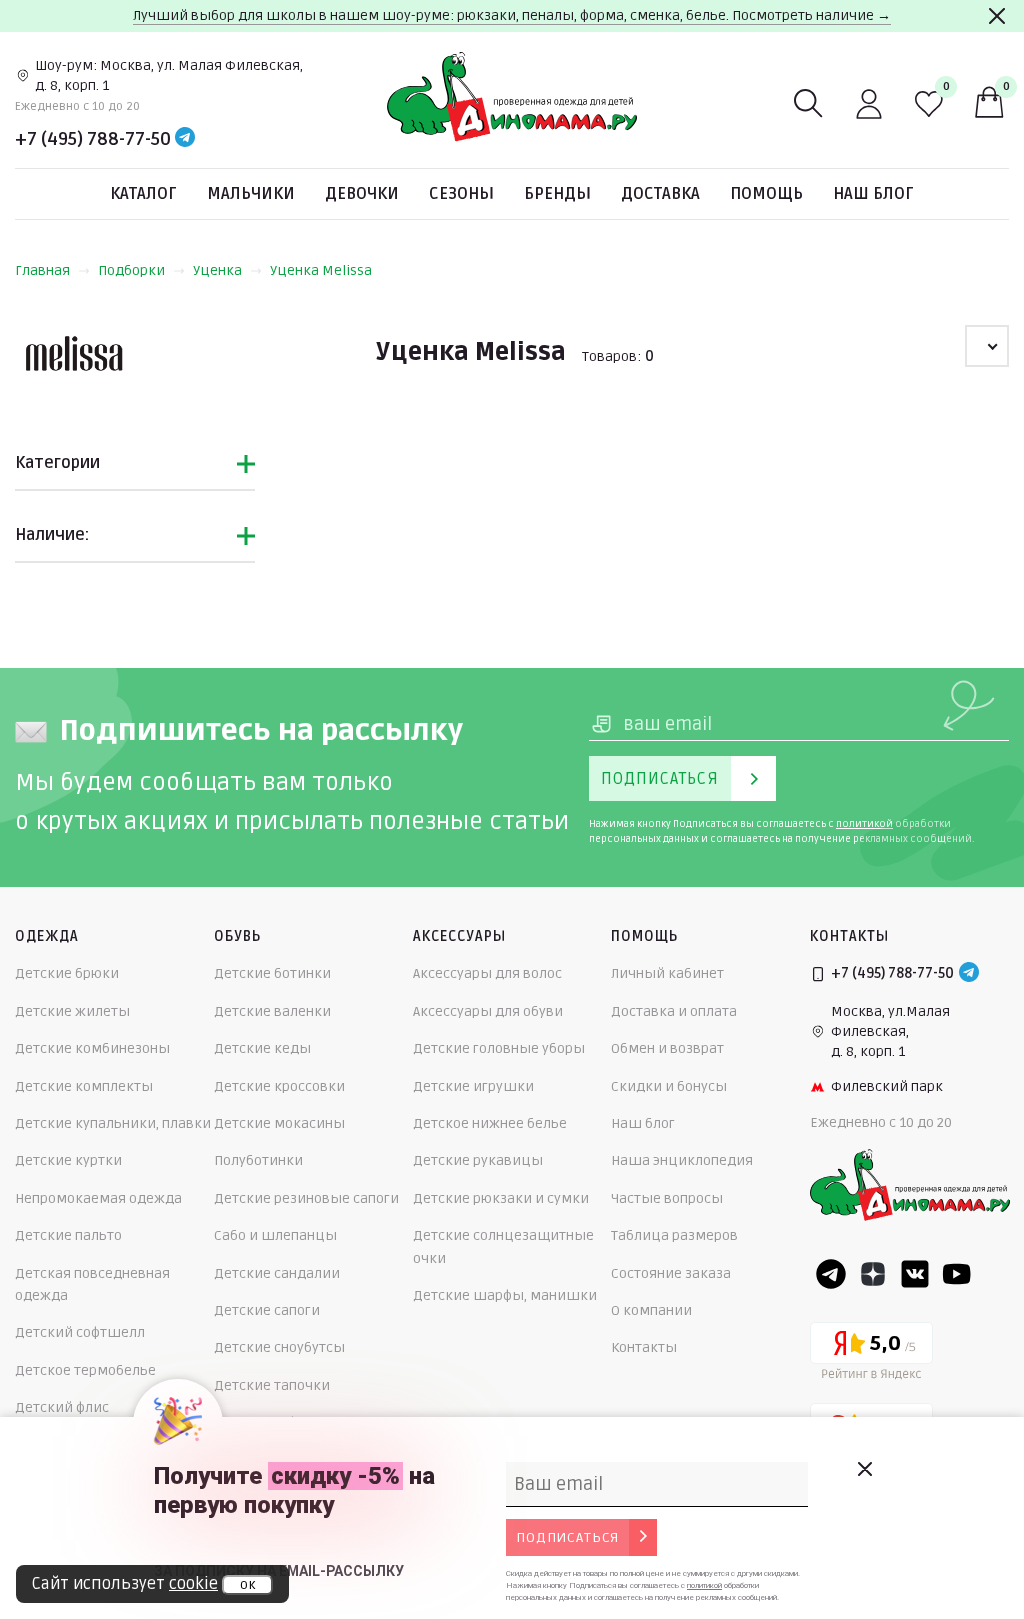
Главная (42, 270)
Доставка (660, 194)
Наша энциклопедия (682, 1160)
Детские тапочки (272, 1385)
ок (247, 1585)
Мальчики (251, 194)
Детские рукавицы (478, 1160)
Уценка (217, 270)
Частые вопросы (667, 1198)
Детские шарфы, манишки (505, 1295)
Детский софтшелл (80, 1332)
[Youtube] (957, 1274)
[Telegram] (185, 139)
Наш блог (873, 194)
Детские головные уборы (499, 1048)
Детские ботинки (272, 973)
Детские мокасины (279, 1123)
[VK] (915, 1274)
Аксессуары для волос (487, 973)
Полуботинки (258, 1160)
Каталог (143, 194)
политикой (864, 824)
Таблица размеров (674, 1235)
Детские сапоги (267, 1310)
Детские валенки (272, 1011)
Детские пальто (68, 1235)
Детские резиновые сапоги (306, 1198)
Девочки (362, 194)
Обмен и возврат (667, 1048)
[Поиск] (809, 104)
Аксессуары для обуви (488, 1011)
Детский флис (62, 1407)
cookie (193, 1584)
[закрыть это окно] (864, 1469)
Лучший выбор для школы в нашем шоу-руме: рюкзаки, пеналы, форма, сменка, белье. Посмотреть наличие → (512, 15)
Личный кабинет (667, 973)
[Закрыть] (997, 16)
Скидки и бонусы (669, 1086)
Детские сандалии (277, 1273)
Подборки (131, 270)
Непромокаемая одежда (98, 1198)
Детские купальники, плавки (113, 1123)
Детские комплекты (84, 1086)
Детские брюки (67, 973)
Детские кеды (262, 1048)
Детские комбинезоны (92, 1048)
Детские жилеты (72, 1011)
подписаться (567, 1537)
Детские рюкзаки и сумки (501, 1198)
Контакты (644, 1347)
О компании (651, 1310)
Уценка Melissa (321, 270)
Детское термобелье (85, 1370)
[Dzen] (873, 1274)
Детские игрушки (473, 1086)
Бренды (557, 194)
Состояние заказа (671, 1273)
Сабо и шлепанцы (275, 1235)
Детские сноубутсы (279, 1347)
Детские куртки (68, 1160)
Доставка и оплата (674, 1011)
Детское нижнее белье (490, 1123)
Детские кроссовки (279, 1086)
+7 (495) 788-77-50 (93, 139)
